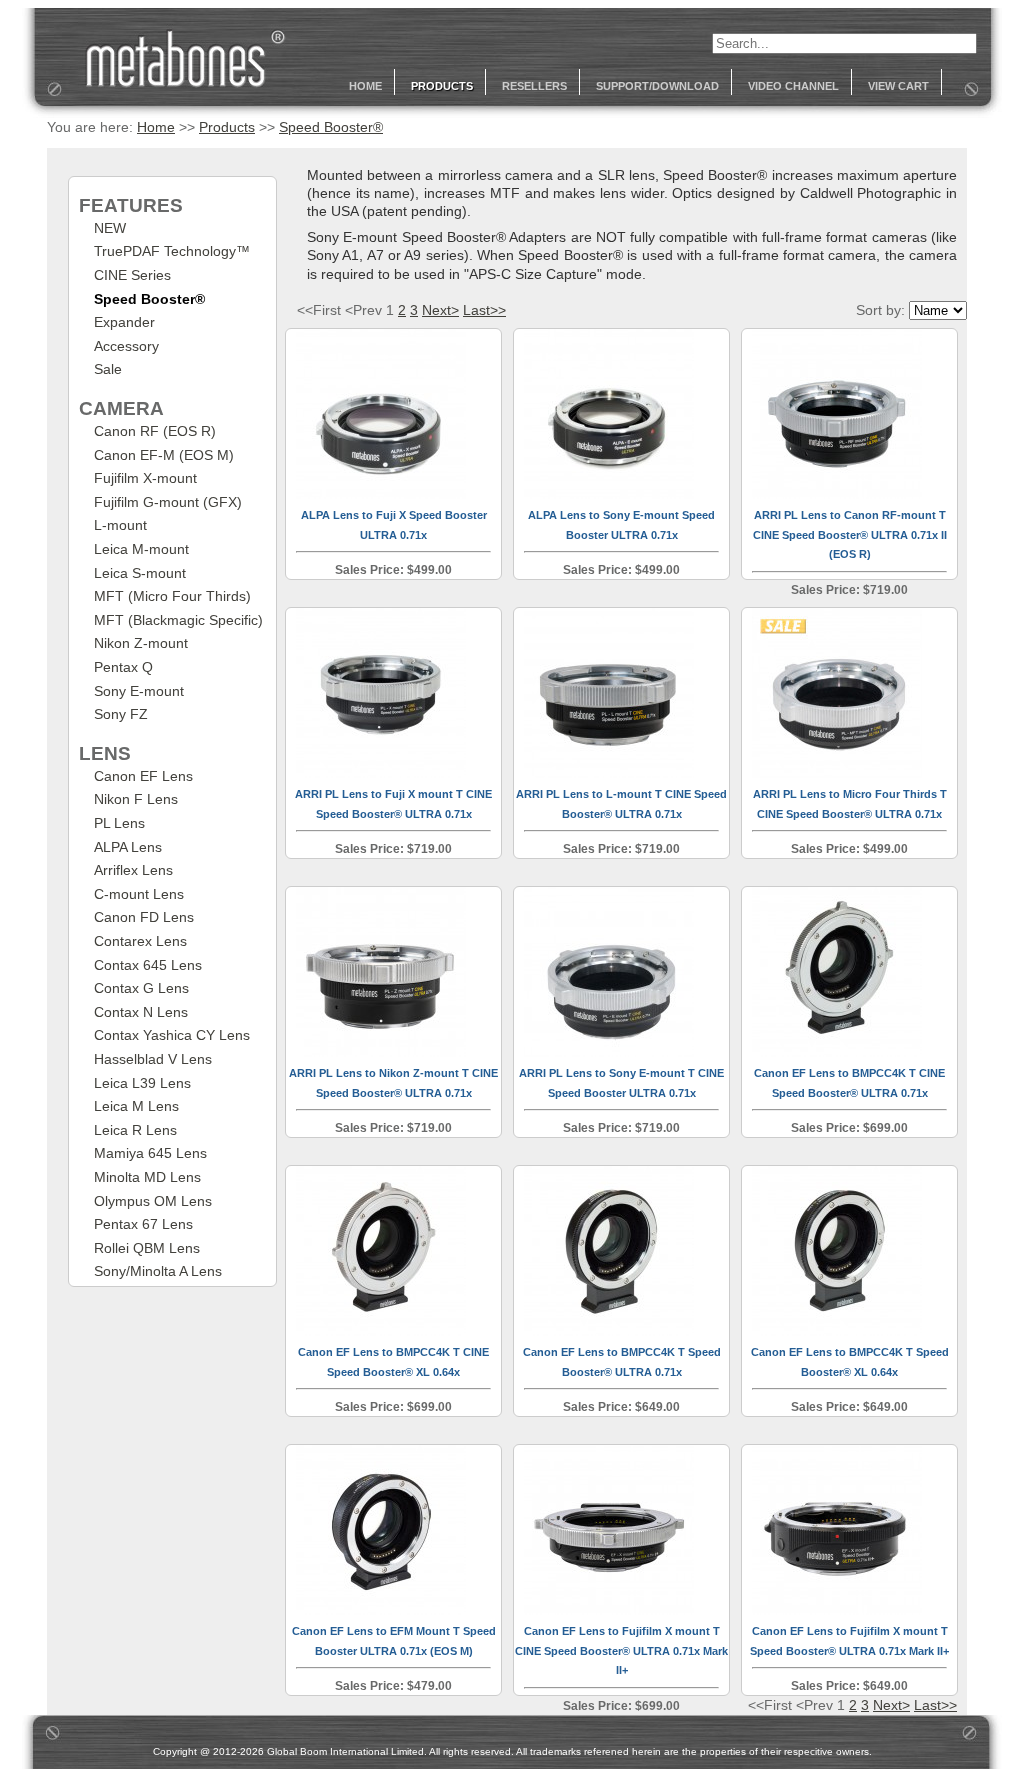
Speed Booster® (331, 127)
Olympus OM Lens (153, 1201)
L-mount (120, 525)
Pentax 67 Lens (143, 1224)
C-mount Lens (139, 894)
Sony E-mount (139, 691)
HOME (365, 86)
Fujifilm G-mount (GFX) (168, 502)
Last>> (484, 310)
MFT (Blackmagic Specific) (178, 620)
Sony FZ (121, 714)
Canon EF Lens (143, 776)
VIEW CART (898, 86)
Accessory (126, 346)
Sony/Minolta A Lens (158, 1271)
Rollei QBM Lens (147, 1248)
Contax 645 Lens (148, 965)
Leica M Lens (136, 1106)
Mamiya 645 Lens (150, 1153)
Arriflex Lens (133, 870)
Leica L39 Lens (142, 1083)
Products (227, 127)
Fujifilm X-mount (145, 478)
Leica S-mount (140, 573)
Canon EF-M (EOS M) (164, 455)
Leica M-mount (141, 549)
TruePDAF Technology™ (172, 251)
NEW (110, 228)
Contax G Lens (141, 988)
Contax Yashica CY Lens (172, 1035)
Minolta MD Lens (147, 1177)
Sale (108, 369)
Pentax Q (123, 667)
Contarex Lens (140, 941)
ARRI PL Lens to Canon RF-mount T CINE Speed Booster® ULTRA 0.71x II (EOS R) (850, 534)
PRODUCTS (442, 86)
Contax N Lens (141, 1012)
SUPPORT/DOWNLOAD (657, 86)
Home (156, 127)
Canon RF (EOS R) (155, 431)
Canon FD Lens (144, 917)
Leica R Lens (135, 1130)
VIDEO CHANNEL (793, 86)
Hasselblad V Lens (153, 1059)
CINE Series (132, 275)
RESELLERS (534, 86)
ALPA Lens (128, 847)
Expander (124, 322)
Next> (440, 310)
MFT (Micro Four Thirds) (172, 596)
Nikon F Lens (136, 799)
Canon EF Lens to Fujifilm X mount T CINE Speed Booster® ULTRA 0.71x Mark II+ (621, 1650)
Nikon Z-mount (141, 643)
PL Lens (119, 823)
